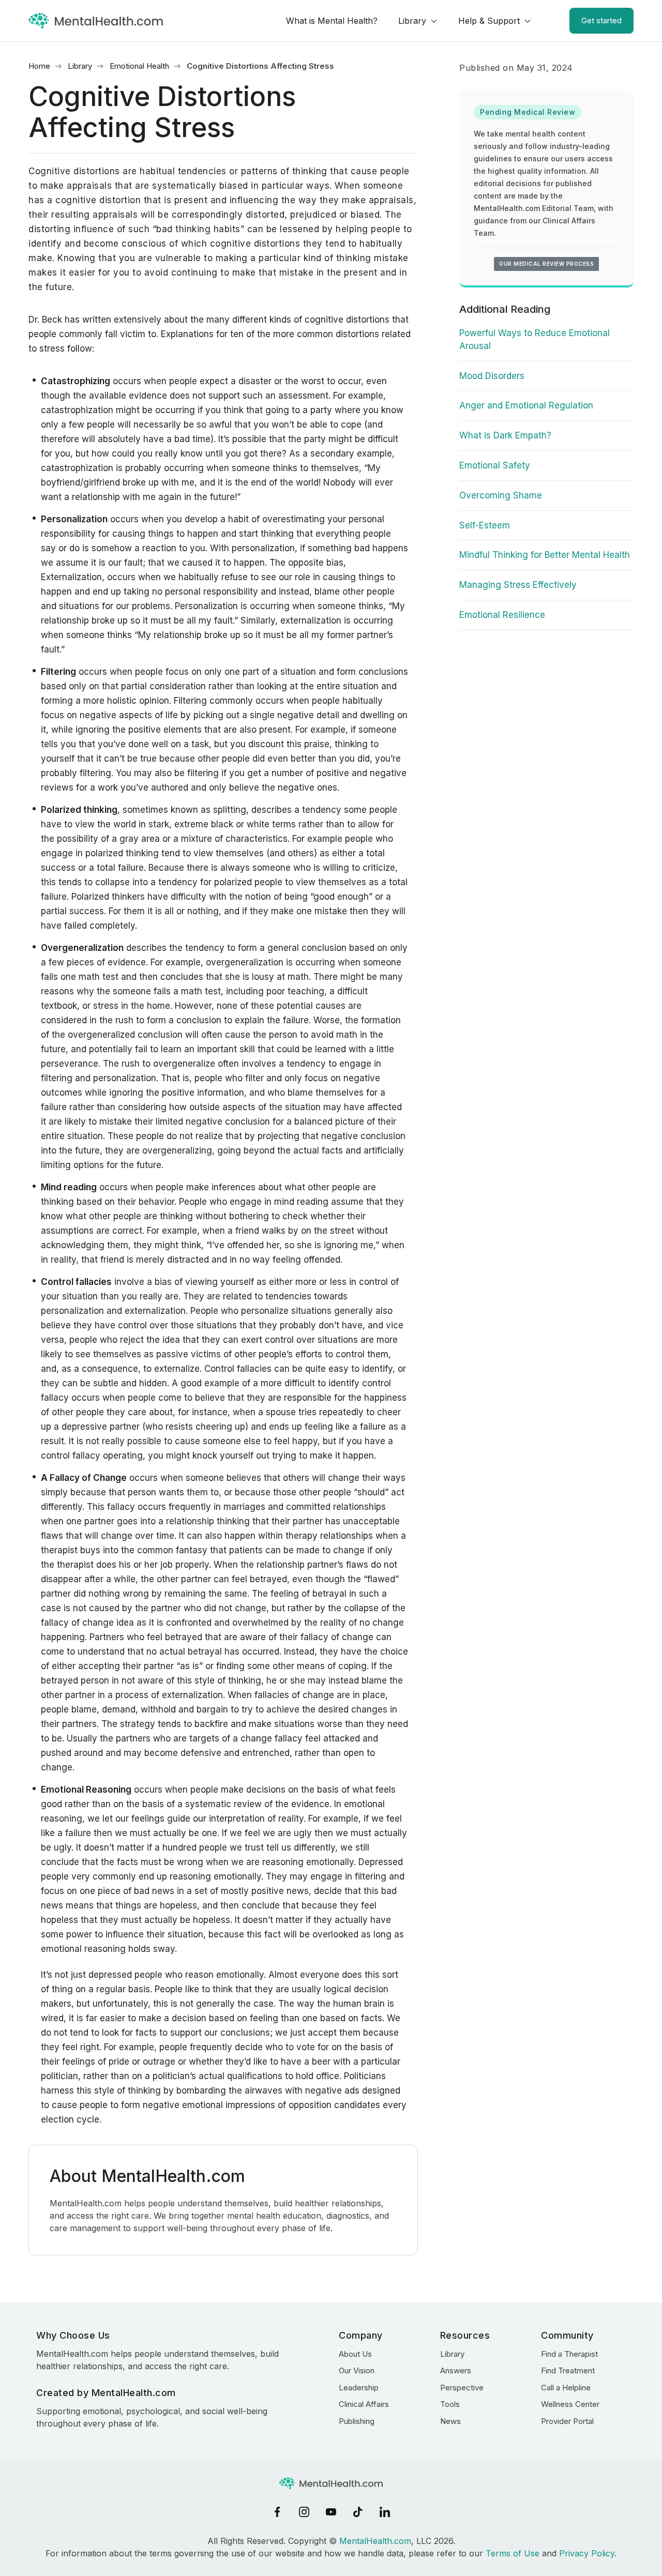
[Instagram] (304, 2512)
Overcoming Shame (501, 495)
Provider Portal (567, 2421)
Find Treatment (568, 2370)
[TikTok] (358, 2512)
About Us (355, 2354)
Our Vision (357, 2370)
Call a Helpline (566, 2388)
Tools (450, 2404)
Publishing (357, 2421)
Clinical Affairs (364, 2404)
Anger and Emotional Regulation (526, 405)
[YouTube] (331, 2512)
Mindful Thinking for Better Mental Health (545, 555)
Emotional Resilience (502, 615)
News (450, 2421)
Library (412, 21)
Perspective (462, 2388)
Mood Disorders (492, 376)
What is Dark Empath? (505, 435)
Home (39, 66)
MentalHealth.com (375, 2541)
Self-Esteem (485, 525)
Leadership (359, 2388)
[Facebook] (277, 2512)
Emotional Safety (495, 465)
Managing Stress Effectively (518, 585)
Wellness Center (570, 2404)
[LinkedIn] (385, 2512)
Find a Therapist (569, 2354)
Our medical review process (546, 264)
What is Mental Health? (332, 21)
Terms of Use (513, 2553)
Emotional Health (139, 66)
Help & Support (489, 21)
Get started (601, 20)
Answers (456, 2370)
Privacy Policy (587, 2553)
